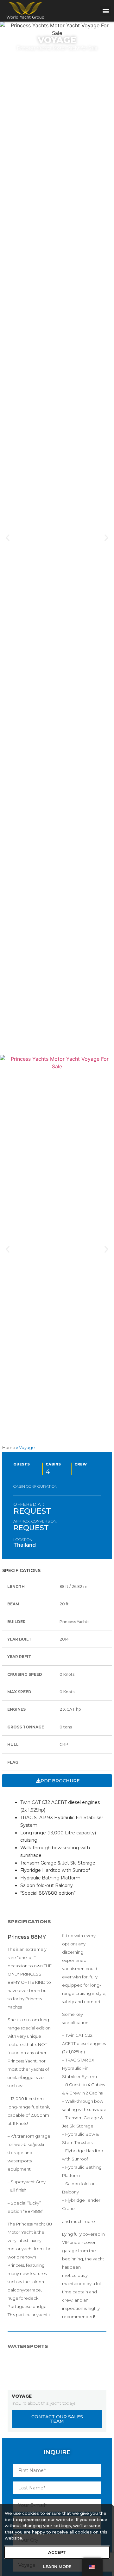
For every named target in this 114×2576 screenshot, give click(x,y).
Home (9, 1447)
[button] (106, 11)
